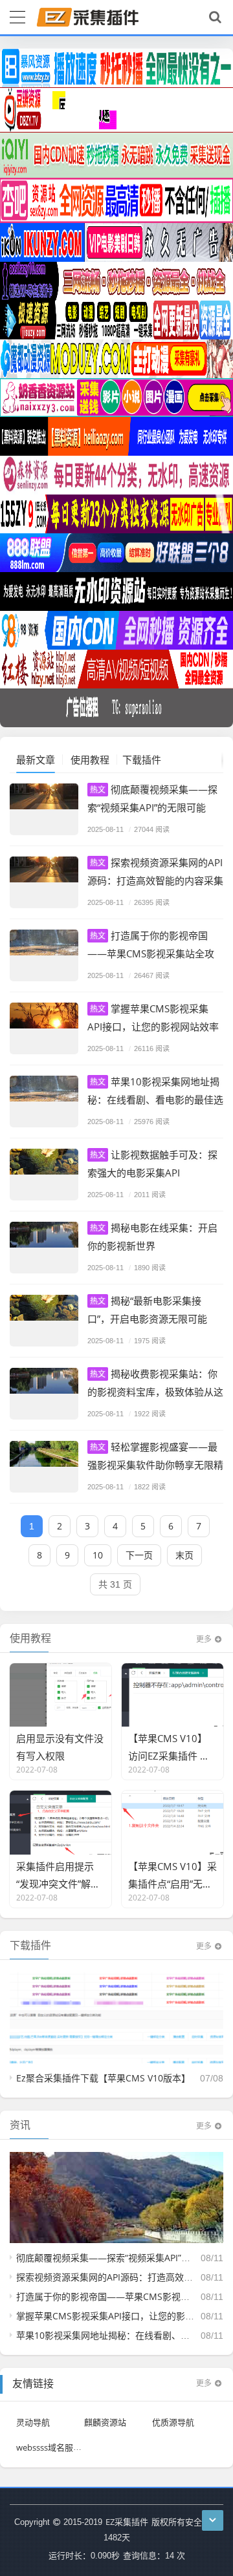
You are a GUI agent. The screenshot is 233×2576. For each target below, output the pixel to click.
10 (98, 1555)
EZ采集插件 (127, 2522)
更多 (204, 1639)
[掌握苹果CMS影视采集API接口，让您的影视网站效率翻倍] (44, 1028)
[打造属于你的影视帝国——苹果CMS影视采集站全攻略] (44, 955)
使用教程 (90, 760)
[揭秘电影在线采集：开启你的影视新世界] (44, 1248)
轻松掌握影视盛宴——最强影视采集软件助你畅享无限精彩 (155, 1464)
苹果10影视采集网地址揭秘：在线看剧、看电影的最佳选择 (155, 1099)
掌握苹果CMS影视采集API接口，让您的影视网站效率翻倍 (153, 1026)
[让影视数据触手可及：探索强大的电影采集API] (44, 1175)
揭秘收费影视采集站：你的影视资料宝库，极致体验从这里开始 (155, 1391)
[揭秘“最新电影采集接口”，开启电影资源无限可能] (44, 1321)
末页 (184, 1555)
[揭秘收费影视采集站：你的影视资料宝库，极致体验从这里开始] (44, 1394)
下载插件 (142, 760)
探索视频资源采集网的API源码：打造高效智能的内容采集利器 (155, 880)
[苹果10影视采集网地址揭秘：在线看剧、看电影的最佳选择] (44, 1102)
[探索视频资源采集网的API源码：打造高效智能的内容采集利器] (44, 882)
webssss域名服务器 (53, 2447)
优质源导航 (173, 2422)
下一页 (139, 1555)
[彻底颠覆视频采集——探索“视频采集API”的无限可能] (44, 809)
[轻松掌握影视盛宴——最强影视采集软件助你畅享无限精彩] (44, 1467)
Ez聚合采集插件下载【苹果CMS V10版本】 (103, 2078)
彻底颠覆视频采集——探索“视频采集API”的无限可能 (121, 2258)
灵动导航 (33, 2422)
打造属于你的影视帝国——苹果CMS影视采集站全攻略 (151, 953)
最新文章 (36, 760)
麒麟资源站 (105, 2422)
